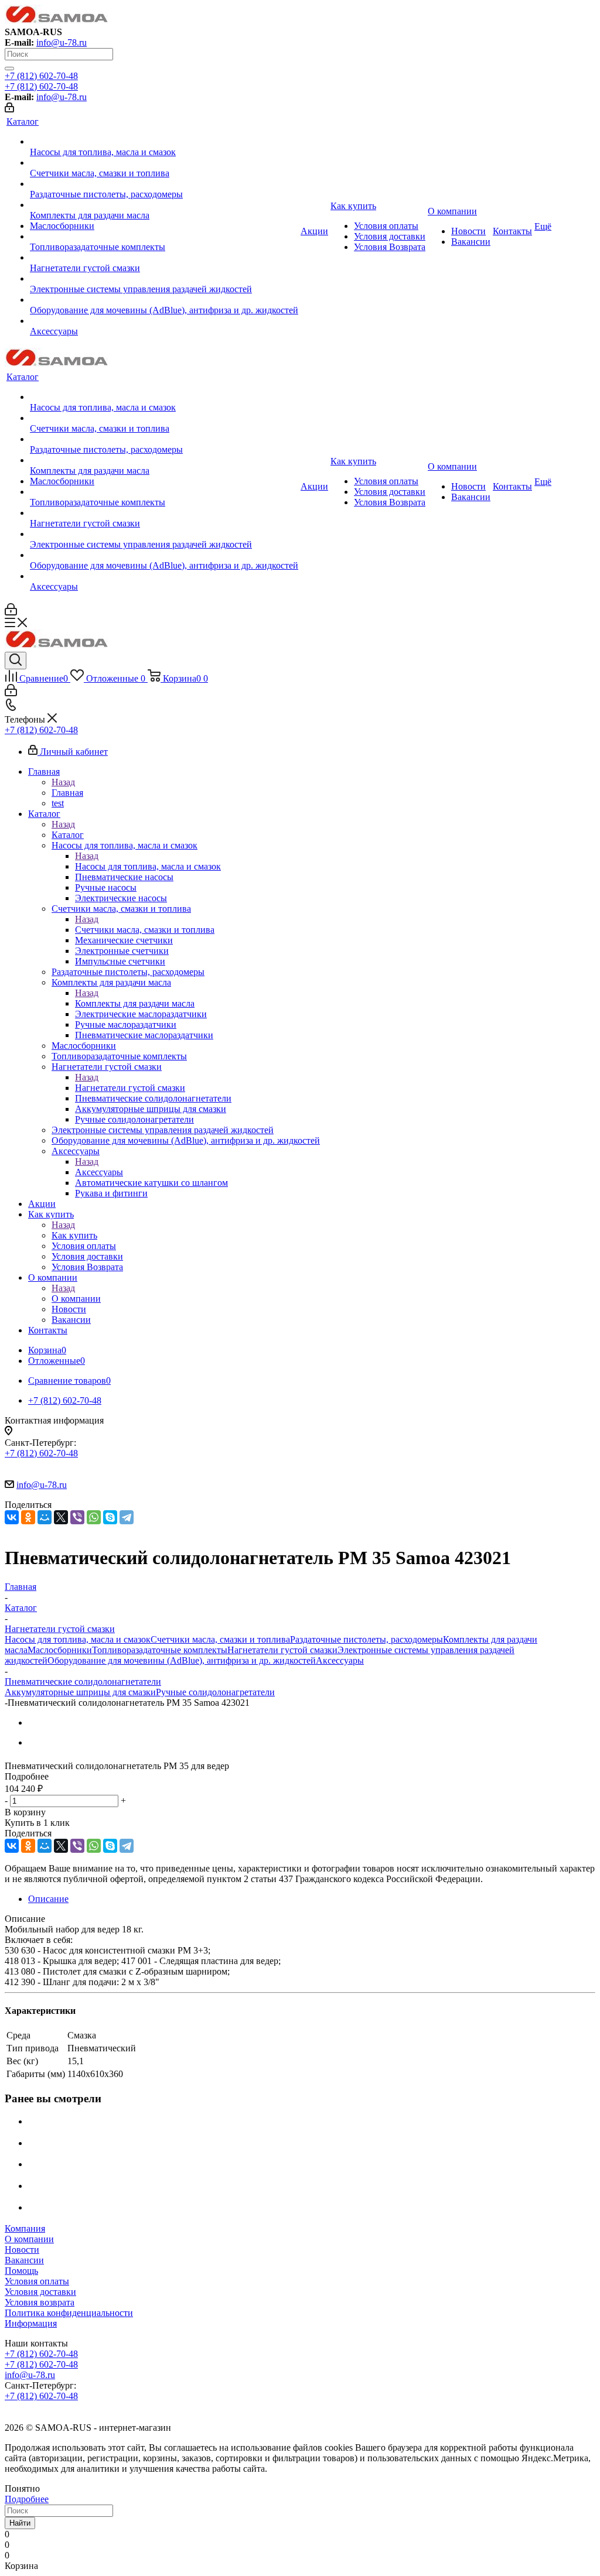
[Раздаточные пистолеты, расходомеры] (164, 184)
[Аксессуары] (164, 321)
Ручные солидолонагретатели (215, 1692)
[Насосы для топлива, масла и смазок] (164, 142)
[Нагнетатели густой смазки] (164, 258)
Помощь (21, 2271)
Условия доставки (40, 2292)
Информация (31, 2323)
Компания (25, 2228)
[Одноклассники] (28, 1517)
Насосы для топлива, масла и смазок (148, 866)
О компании (76, 1299)
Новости (22, 2250)
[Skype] (110, 1517)
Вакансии (24, 2260)
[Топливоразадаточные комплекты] (164, 237)
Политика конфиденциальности (69, 2313)
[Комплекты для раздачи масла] (164, 205)
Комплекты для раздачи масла (135, 1003)
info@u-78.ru (62, 42)
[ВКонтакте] (12, 1517)
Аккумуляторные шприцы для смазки (80, 1692)
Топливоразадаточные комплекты (160, 1650)
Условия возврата (40, 2302)
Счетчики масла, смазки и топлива (145, 930)
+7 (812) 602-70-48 (41, 76)
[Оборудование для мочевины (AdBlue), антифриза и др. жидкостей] (164, 300)
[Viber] (77, 1517)
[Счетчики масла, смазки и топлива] (164, 163)
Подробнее (27, 2499)
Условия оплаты (37, 2281)
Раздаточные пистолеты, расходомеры (367, 1639)
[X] (61, 1517)
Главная (67, 793)
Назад (63, 782)
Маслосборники (60, 1650)
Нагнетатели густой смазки (130, 1088)
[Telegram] (127, 1517)
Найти (20, 2523)
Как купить (74, 1235)
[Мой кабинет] (9, 109)
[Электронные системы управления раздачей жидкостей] (164, 279)
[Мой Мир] (45, 1517)
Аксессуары (99, 1172)
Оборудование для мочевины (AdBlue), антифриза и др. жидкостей (182, 1660)
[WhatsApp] (94, 1517)
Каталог (68, 835)
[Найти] (9, 69)
